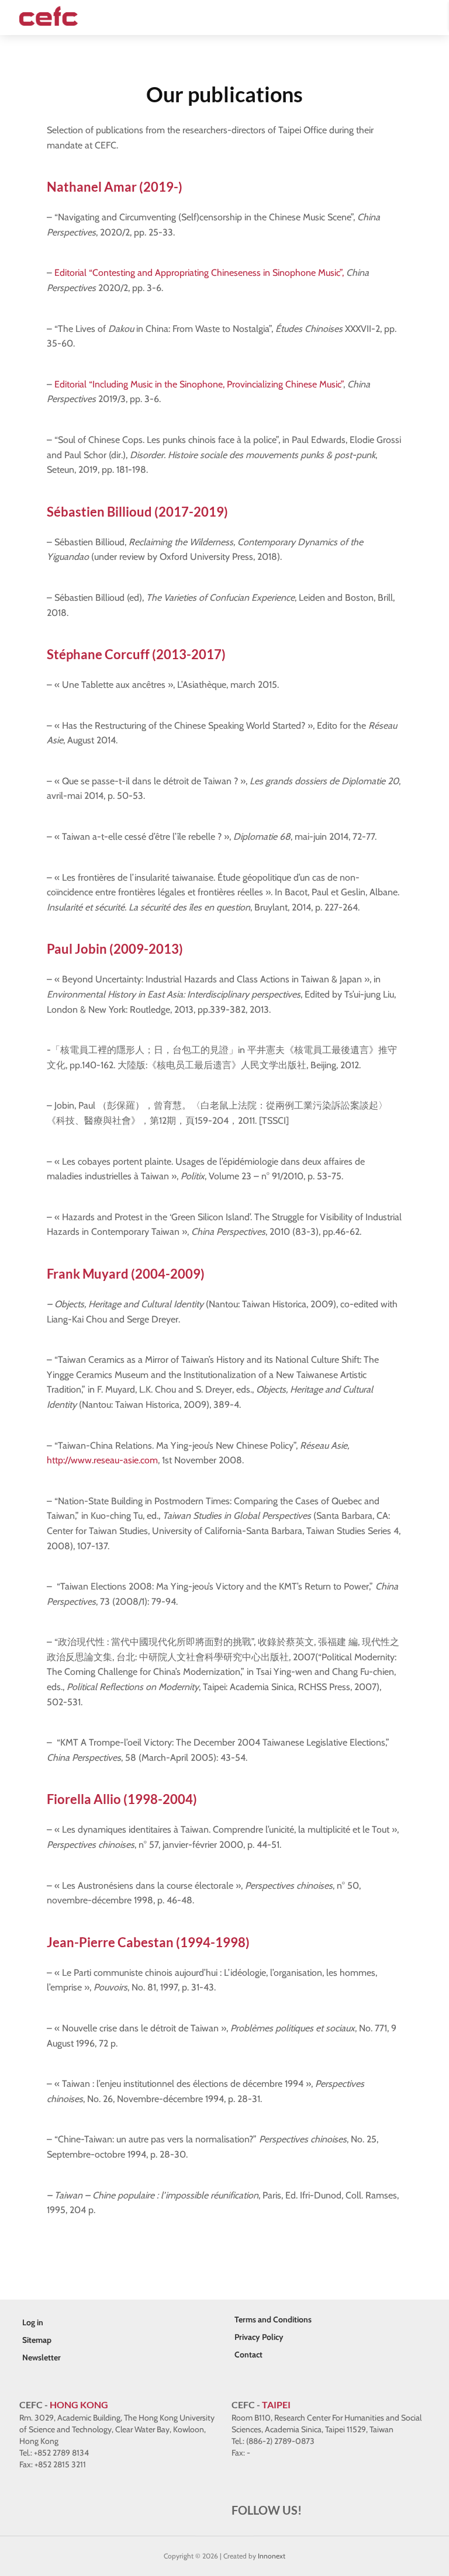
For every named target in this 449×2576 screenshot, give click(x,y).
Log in (33, 2322)
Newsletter (42, 2357)
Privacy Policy (259, 2337)
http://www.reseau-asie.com (102, 1460)
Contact (248, 2355)
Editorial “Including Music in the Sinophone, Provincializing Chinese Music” (199, 384)
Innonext (272, 2556)
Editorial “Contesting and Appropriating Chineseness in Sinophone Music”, (199, 273)
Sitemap (37, 2340)
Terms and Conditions (273, 2319)
